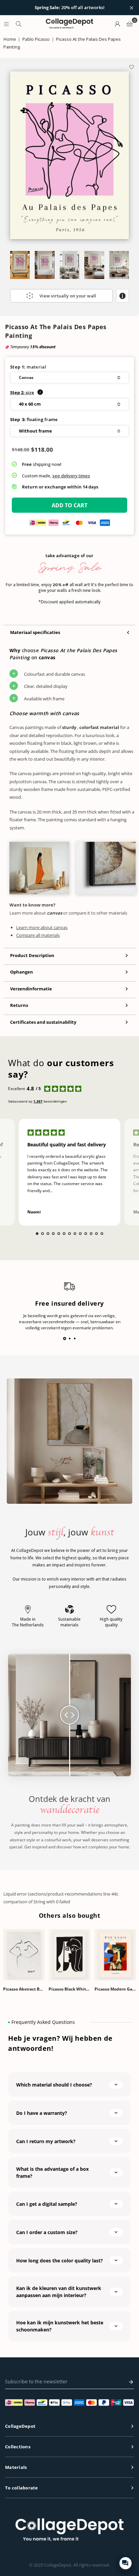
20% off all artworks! (70, 8)
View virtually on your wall (68, 296)
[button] (69, 378)
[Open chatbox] (126, 2563)
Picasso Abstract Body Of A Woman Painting (24, 1989)
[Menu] (6, 24)
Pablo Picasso (36, 39)
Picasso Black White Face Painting (69, 1989)
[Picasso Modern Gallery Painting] (115, 1955)
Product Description (32, 955)
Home (10, 39)
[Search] (19, 24)
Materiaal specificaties (35, 632)
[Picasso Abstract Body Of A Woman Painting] (24, 1955)
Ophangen (22, 972)
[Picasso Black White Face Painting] (69, 1955)
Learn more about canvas (42, 927)
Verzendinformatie (31, 989)
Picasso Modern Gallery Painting (115, 1989)
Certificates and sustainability (43, 1022)
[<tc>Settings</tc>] (117, 24)
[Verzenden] (129, 2382)
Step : (22, 392)
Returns (19, 1005)
